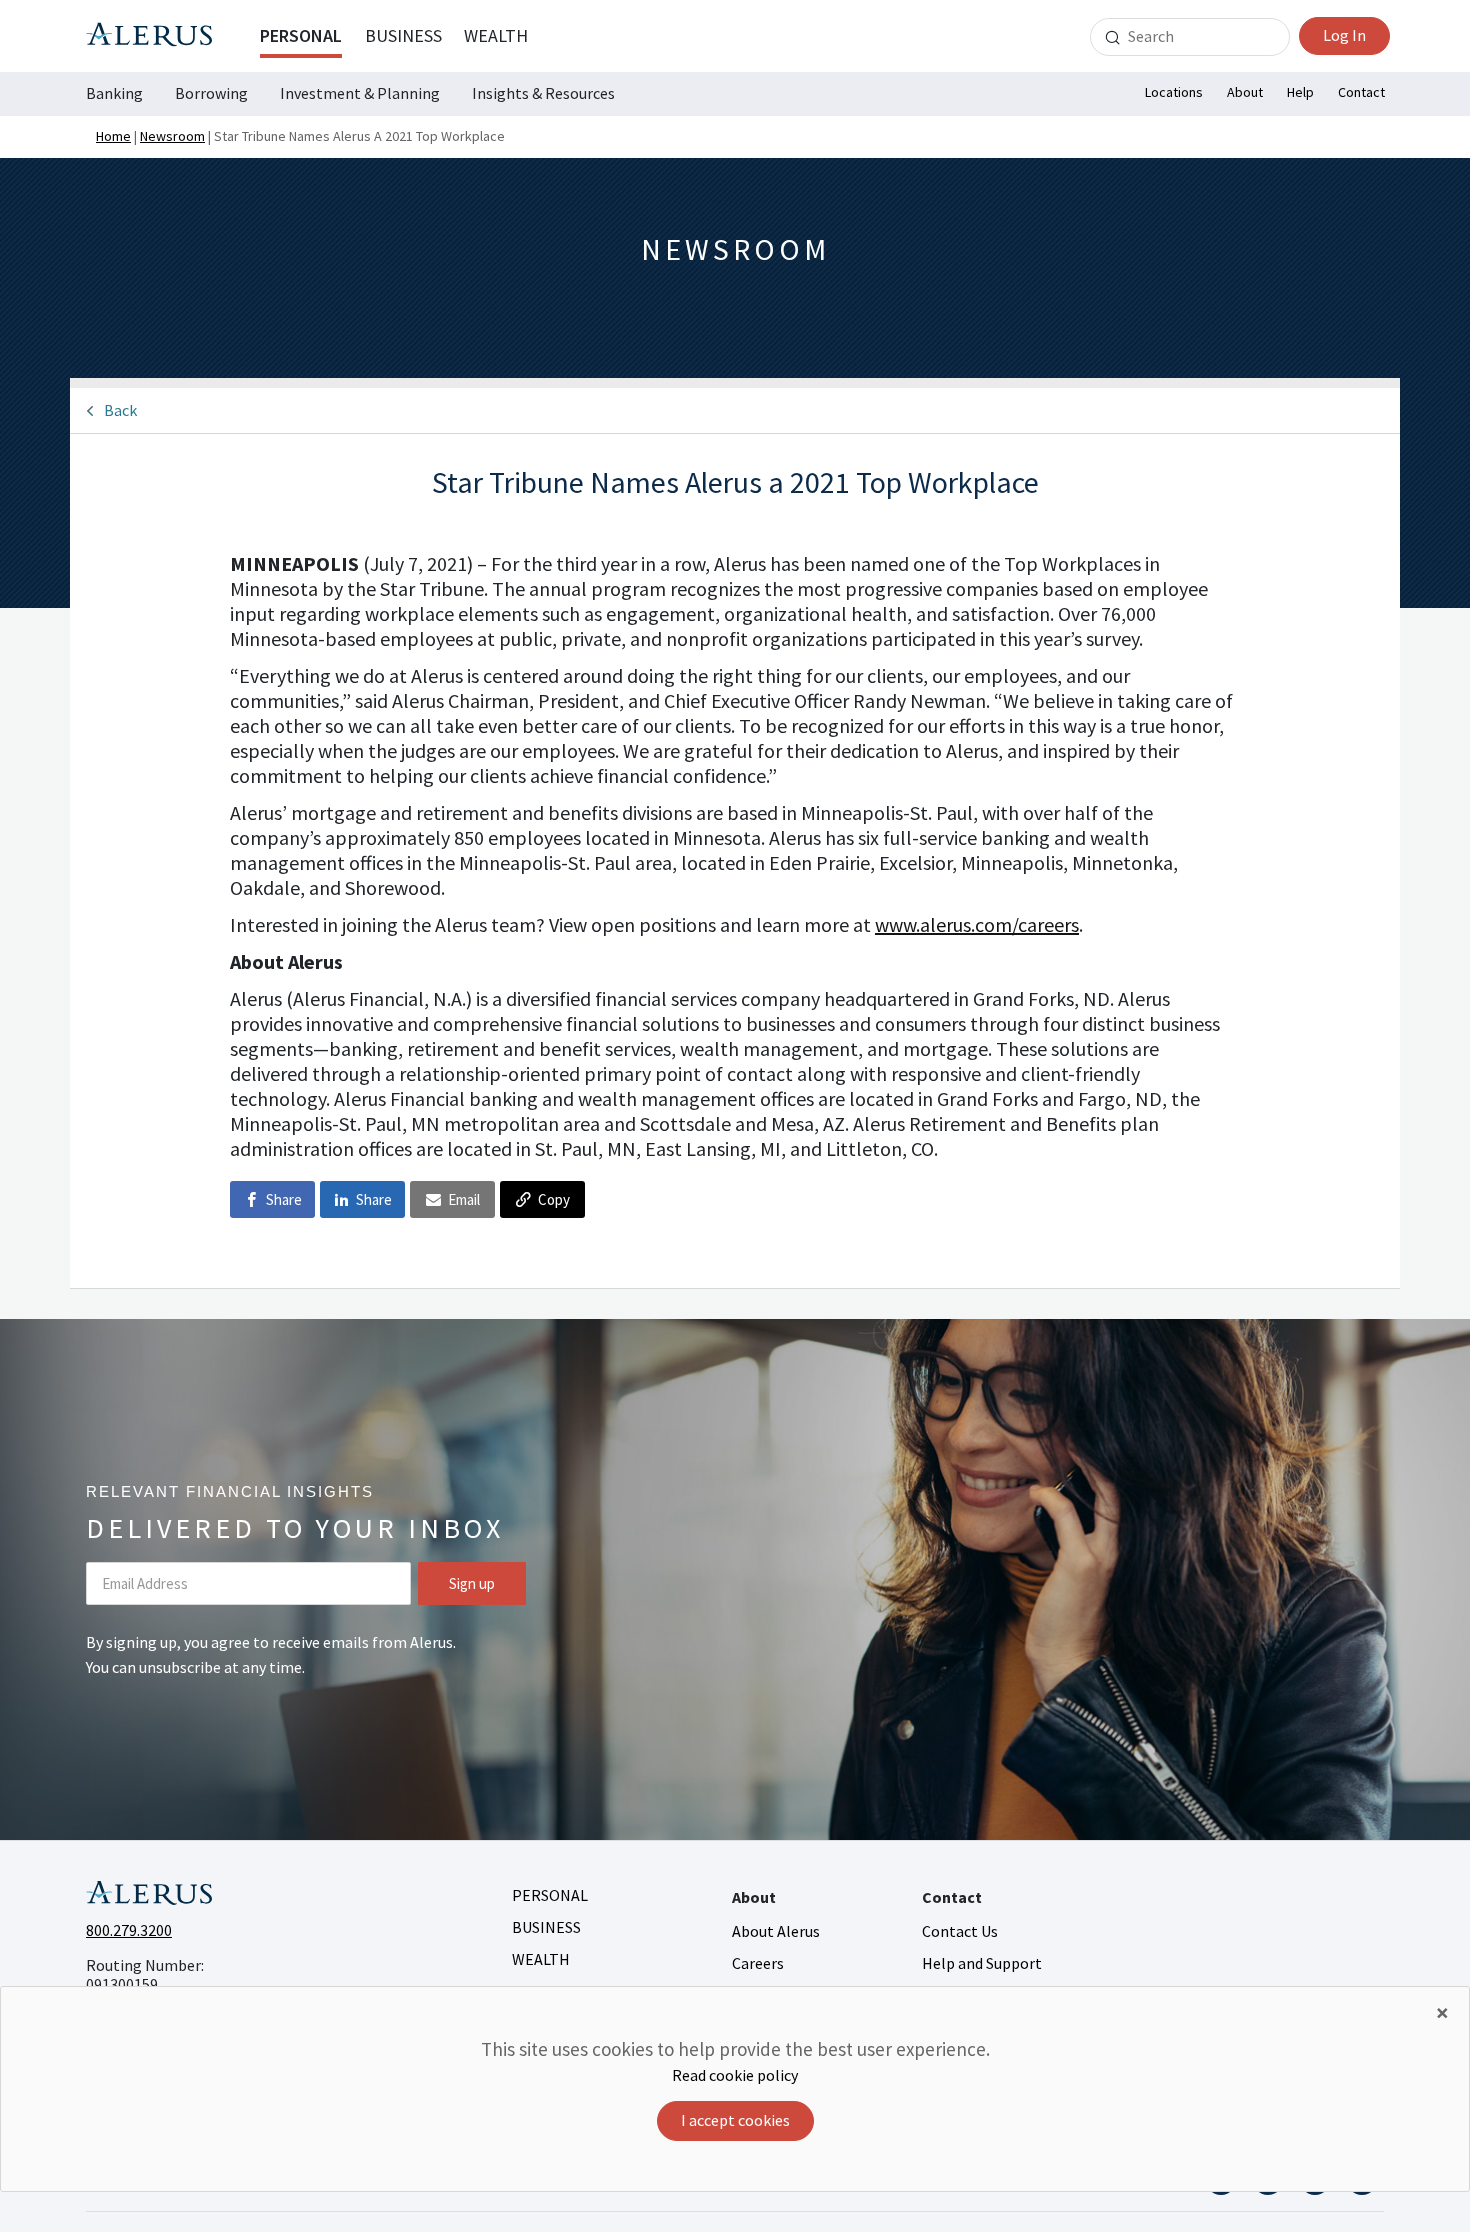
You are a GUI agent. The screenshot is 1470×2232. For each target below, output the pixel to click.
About (1245, 92)
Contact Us (960, 1931)
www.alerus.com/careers (977, 924)
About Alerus (776, 1931)
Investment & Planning (360, 93)
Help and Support (982, 1963)
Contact (1361, 92)
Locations (1174, 92)
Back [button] (120, 410)
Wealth (496, 35)
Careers (758, 1963)
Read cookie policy (735, 2075)
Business (403, 35)
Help (1300, 92)
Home (113, 136)
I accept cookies (735, 2120)
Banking (114, 93)
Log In (1344, 35)
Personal (301, 35)
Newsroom (172, 136)
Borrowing (211, 93)
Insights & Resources (543, 93)
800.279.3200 (129, 1930)
